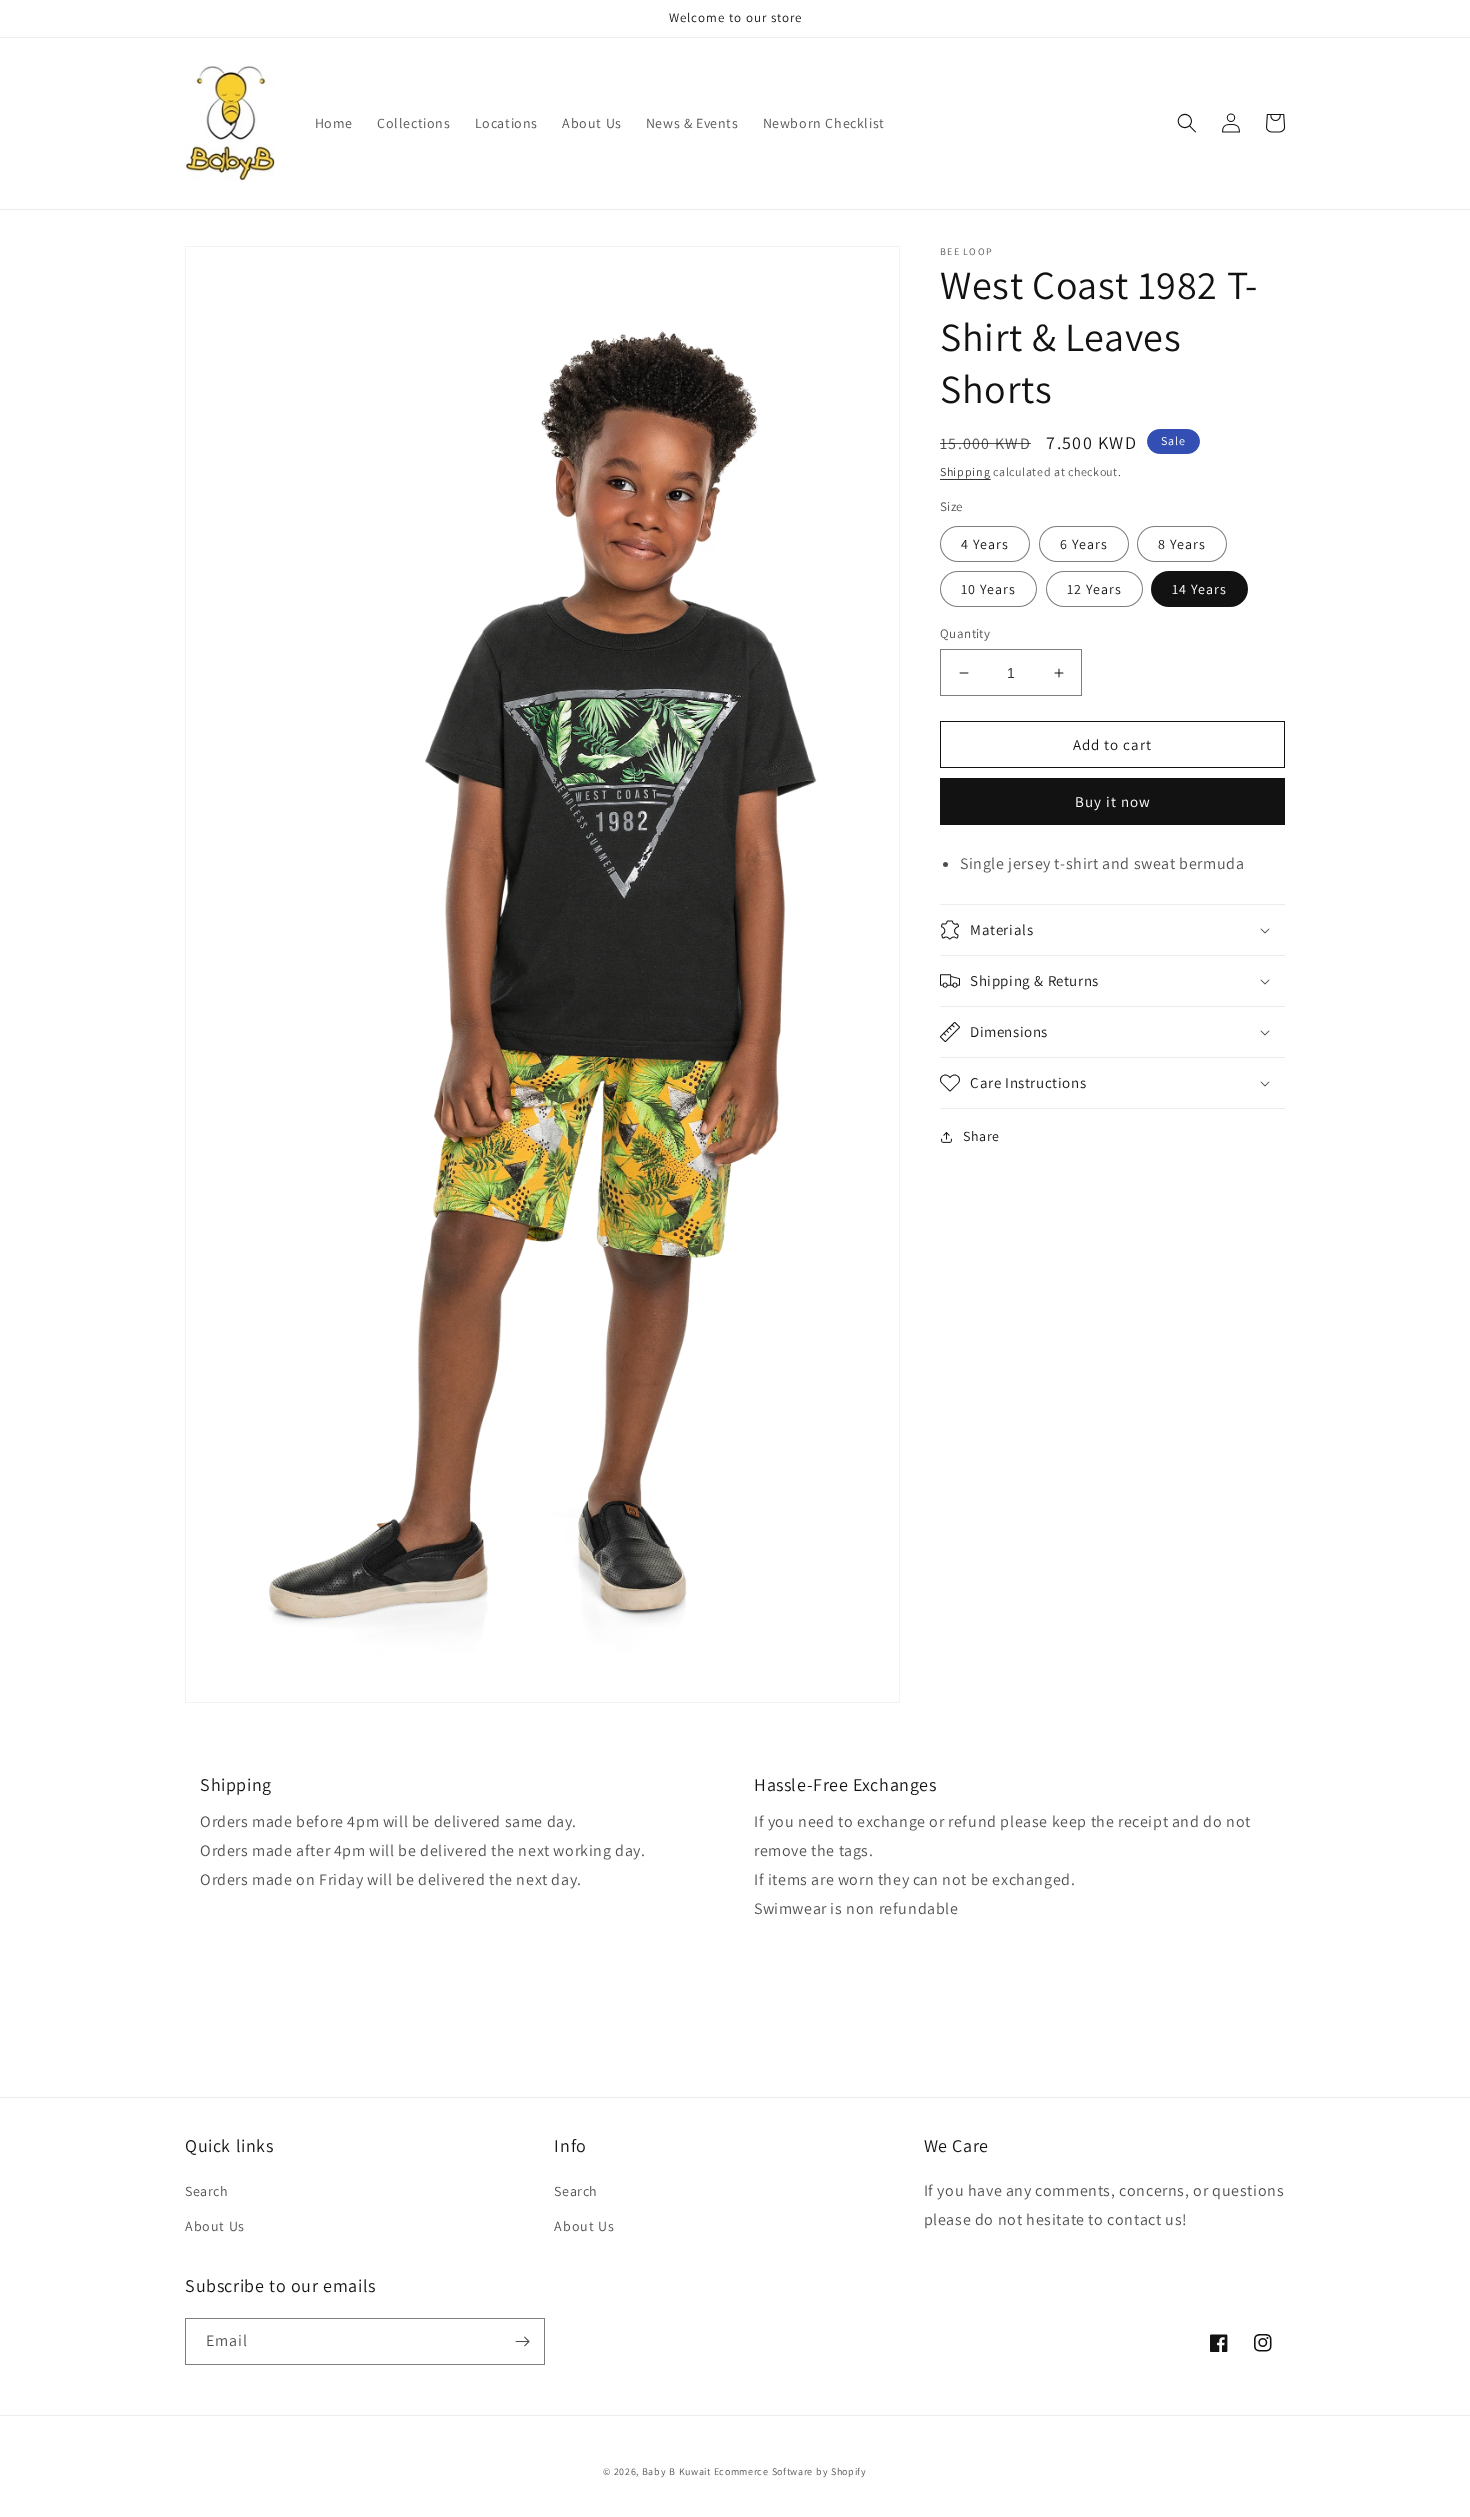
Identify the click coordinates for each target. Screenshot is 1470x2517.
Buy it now (1113, 801)
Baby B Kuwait (676, 2471)
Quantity (965, 633)
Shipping (965, 471)
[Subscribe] (522, 2341)
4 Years (985, 544)
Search (207, 2191)
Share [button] (981, 1136)
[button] (1187, 123)
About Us (215, 2226)
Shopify (849, 2471)
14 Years (1199, 589)
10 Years (988, 589)
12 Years (1094, 589)
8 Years (1182, 544)
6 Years (1084, 544)
